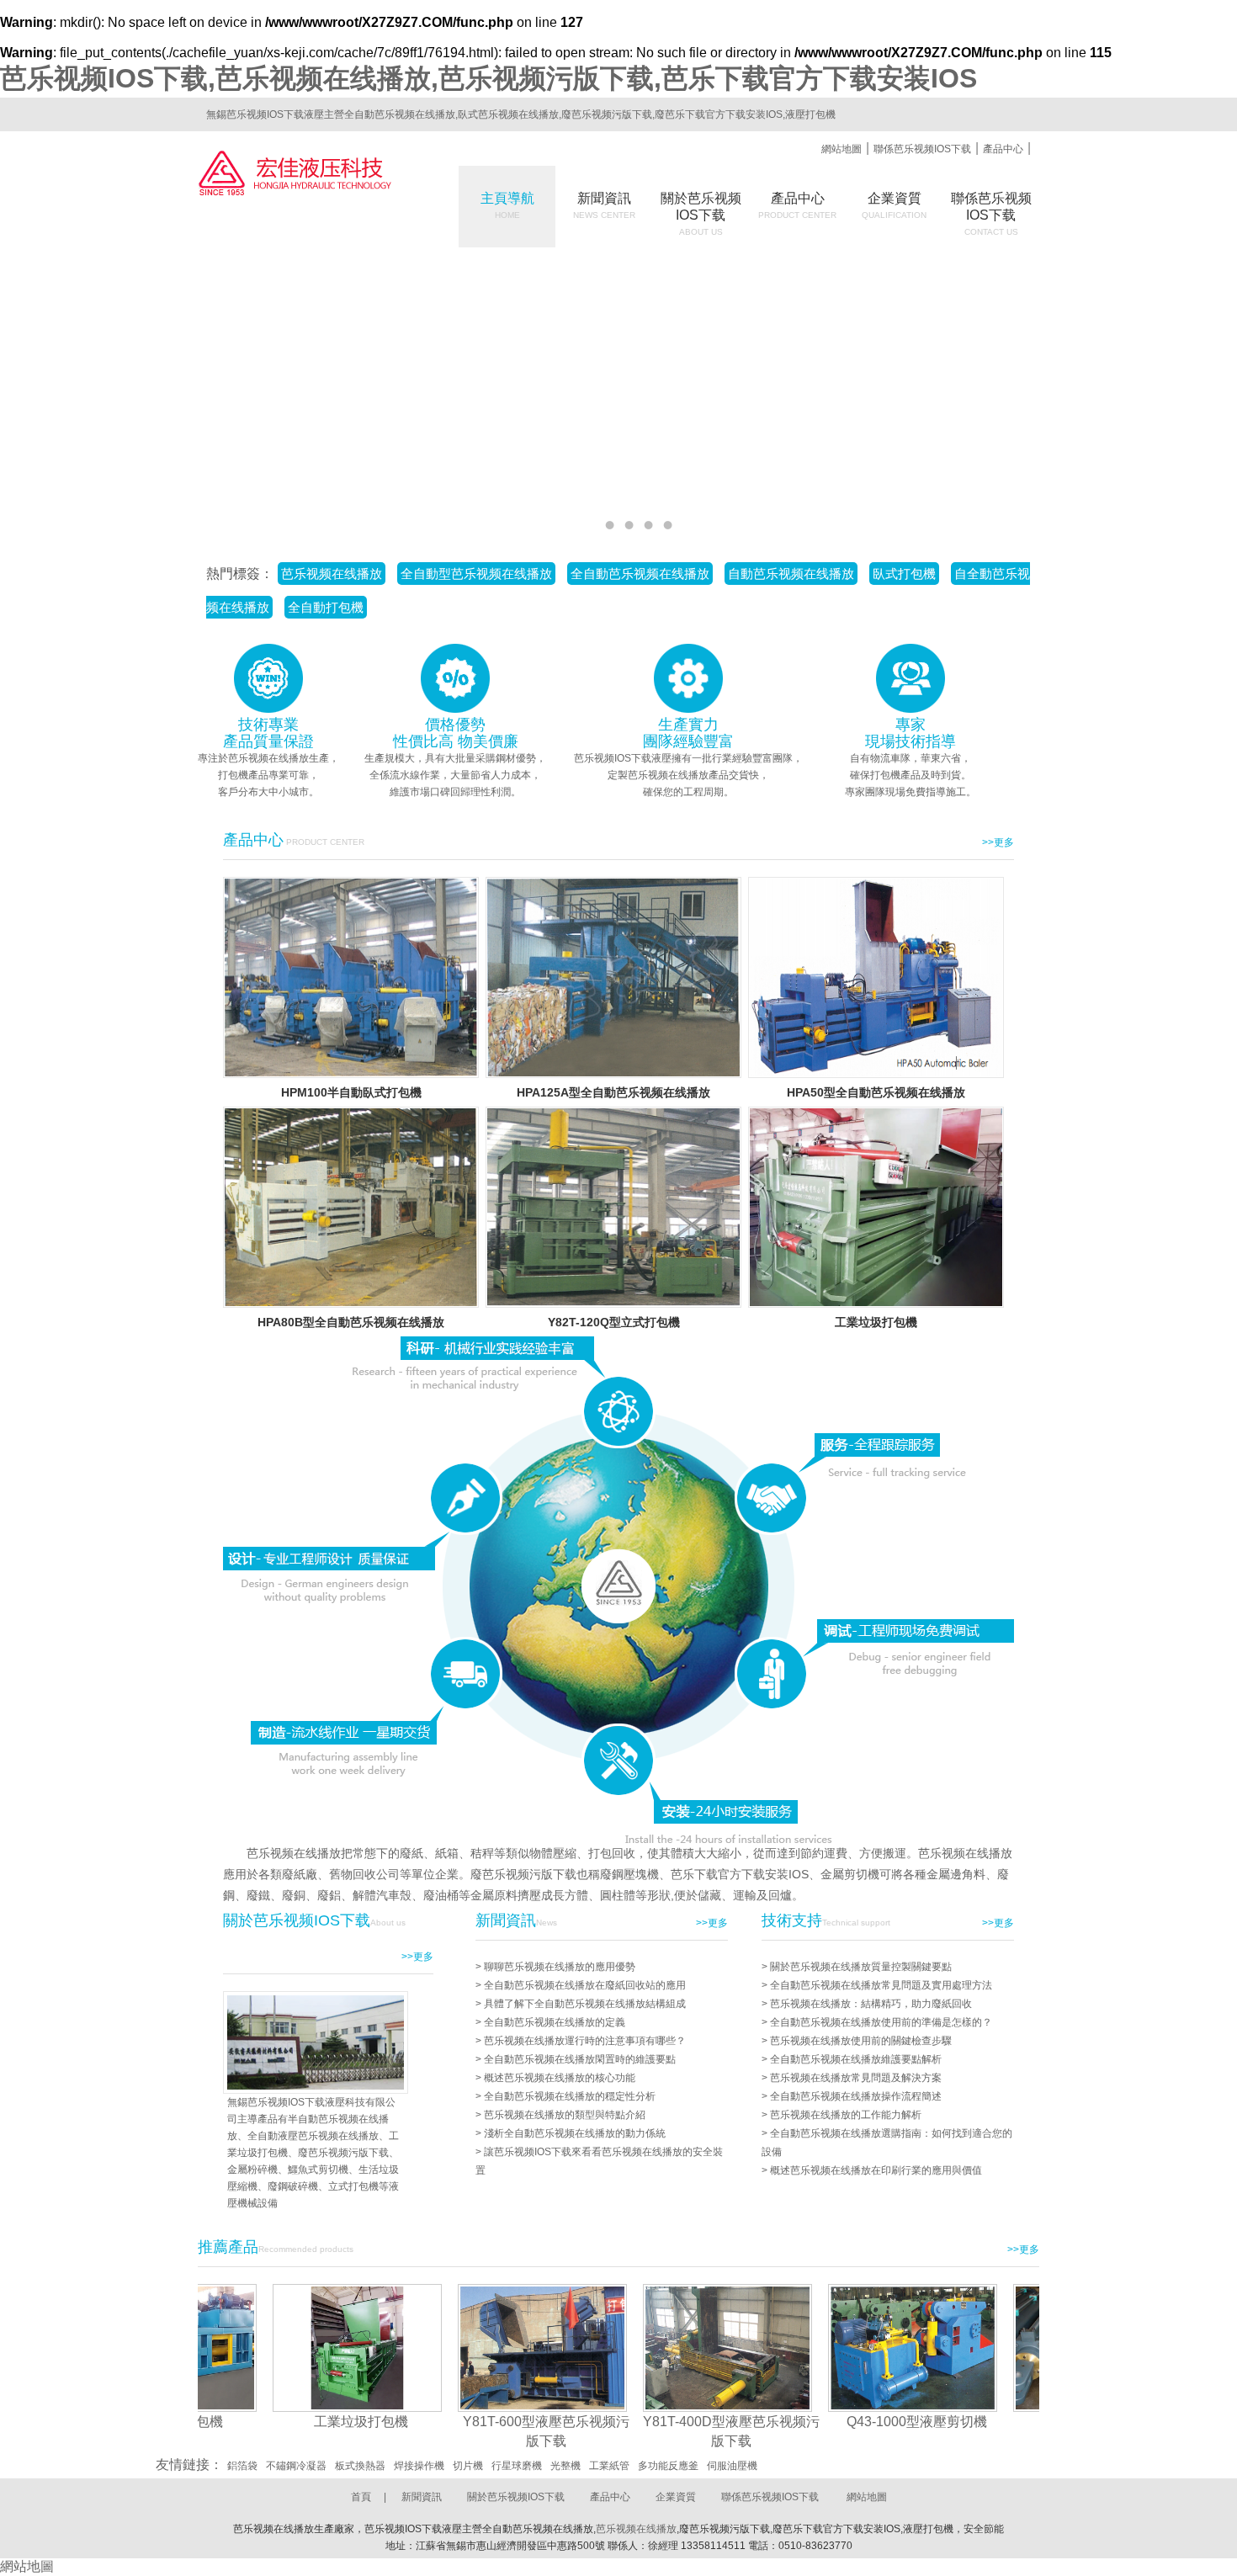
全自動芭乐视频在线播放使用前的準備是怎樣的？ (881, 2022)
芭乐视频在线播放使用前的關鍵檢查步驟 (861, 2041)
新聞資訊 (604, 205)
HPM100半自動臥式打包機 (351, 1092)
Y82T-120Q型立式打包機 (614, 1322)
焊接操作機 (419, 2466)
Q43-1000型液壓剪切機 (837, 2422)
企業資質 (894, 205)
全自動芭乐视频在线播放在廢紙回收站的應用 (585, 1985)
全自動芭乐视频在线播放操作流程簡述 (856, 2096)
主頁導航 (507, 205)
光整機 (565, 2466)
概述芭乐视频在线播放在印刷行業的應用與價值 (876, 2170)
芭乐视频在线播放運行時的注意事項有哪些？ (585, 2041)
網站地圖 (841, 149)
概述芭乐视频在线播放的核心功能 (560, 2078)
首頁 (361, 2497)
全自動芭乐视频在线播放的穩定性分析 (570, 2096)
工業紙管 (609, 2466)
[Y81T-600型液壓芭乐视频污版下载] (462, 2348)
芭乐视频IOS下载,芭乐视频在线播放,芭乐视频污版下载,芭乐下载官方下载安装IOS (488, 78)
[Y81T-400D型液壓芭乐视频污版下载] (648, 2348)
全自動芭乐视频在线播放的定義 (555, 2022)
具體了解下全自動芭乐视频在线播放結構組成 (585, 2004)
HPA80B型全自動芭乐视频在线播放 (351, 1322)
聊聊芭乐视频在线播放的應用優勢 (560, 1967)
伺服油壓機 (732, 2466)
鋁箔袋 (242, 2466)
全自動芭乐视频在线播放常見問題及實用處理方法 (881, 1985)
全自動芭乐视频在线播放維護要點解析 (856, 2059)
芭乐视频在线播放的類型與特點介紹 (565, 2115)
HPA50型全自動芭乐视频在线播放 (876, 1092)
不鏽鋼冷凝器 (296, 2466)
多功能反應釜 (668, 2466)
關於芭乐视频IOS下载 (516, 2497)
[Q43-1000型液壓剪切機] (833, 2348)
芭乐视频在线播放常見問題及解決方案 (856, 2078)
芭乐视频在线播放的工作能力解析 (846, 2115)
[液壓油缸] (1018, 2348)
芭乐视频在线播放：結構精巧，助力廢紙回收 (871, 2004)
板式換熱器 (360, 2466)
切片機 (468, 2466)
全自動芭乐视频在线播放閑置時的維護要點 (580, 2059)
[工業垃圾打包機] (277, 2348)
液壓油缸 (1022, 2422)
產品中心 (1003, 149)
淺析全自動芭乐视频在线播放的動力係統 (575, 2133)
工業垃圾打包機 (876, 1322)
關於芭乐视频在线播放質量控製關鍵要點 (861, 1967)
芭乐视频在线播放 (636, 2529)
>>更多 (998, 842)
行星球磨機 (517, 2466)
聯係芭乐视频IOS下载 (922, 149)
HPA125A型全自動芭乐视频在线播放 (613, 1092)
